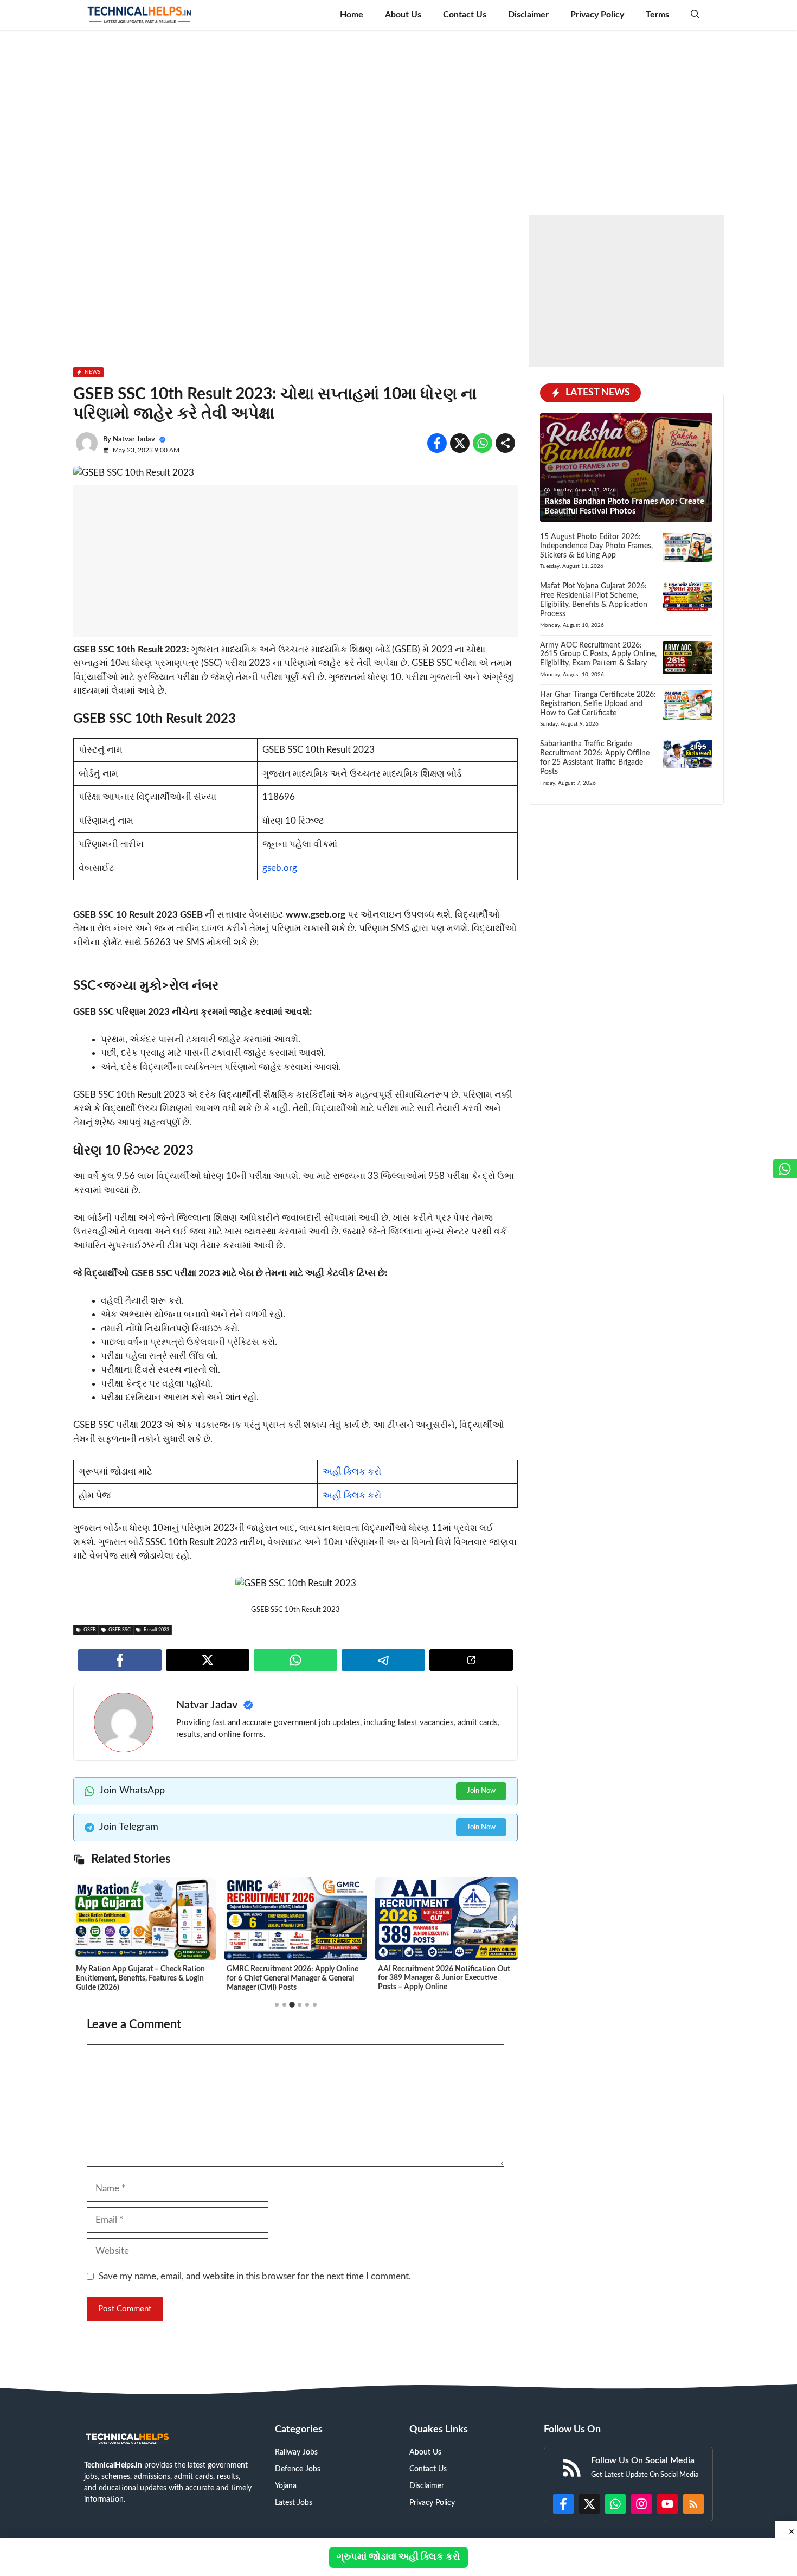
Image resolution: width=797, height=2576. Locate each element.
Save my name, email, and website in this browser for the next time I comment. (255, 2276)
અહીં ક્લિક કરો (352, 1472)
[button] (695, 15)
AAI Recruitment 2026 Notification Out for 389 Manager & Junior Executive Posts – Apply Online (293, 1978)
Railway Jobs (296, 2452)
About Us (403, 15)
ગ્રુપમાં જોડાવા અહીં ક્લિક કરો (398, 2557)
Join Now (481, 1791)
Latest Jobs (294, 2503)
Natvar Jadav (134, 440)
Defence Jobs (298, 2469)
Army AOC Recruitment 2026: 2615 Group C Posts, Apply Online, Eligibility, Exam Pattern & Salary (598, 655)
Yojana (286, 2486)
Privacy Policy (597, 15)
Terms (657, 15)
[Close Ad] (786, 2529)
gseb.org (280, 868)
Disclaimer (528, 15)
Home (352, 15)
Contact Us (465, 15)
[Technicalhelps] (140, 15)
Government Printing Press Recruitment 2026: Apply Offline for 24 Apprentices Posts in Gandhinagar (445, 1978)
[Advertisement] (398, 120)
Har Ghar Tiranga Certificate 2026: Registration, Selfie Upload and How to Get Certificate (598, 704)
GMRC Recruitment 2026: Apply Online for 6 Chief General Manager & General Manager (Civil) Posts (142, 1978)
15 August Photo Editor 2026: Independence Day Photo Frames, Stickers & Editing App (596, 546)
